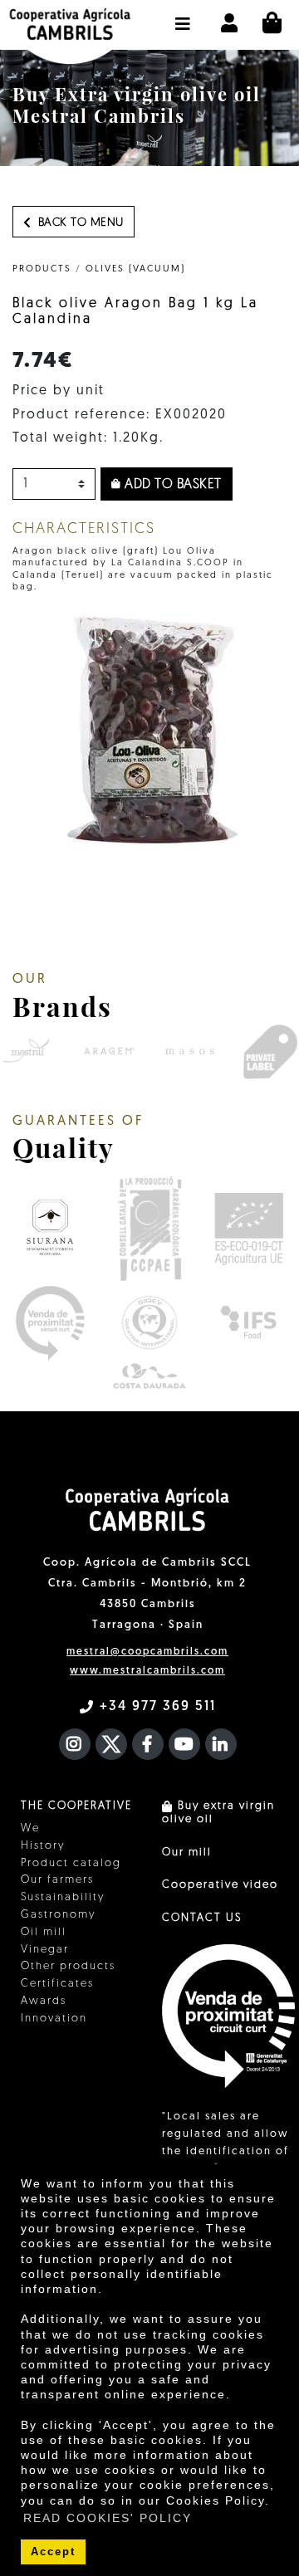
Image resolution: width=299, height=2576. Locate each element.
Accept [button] (53, 2552)
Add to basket (172, 485)
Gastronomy (58, 1915)
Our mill (187, 1853)
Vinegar (45, 1950)
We (30, 1828)
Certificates (57, 1984)
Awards (44, 2001)
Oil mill (44, 1932)
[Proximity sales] (50, 1323)
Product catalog (71, 1863)
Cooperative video (220, 1885)
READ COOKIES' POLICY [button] (108, 2518)
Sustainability (63, 1897)
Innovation (54, 2019)
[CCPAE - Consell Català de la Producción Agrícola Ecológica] (149, 1228)
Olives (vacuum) (135, 269)
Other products (68, 1966)
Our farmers (57, 1880)
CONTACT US (202, 1918)
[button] (183, 16)
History (43, 1846)
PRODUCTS (42, 269)
